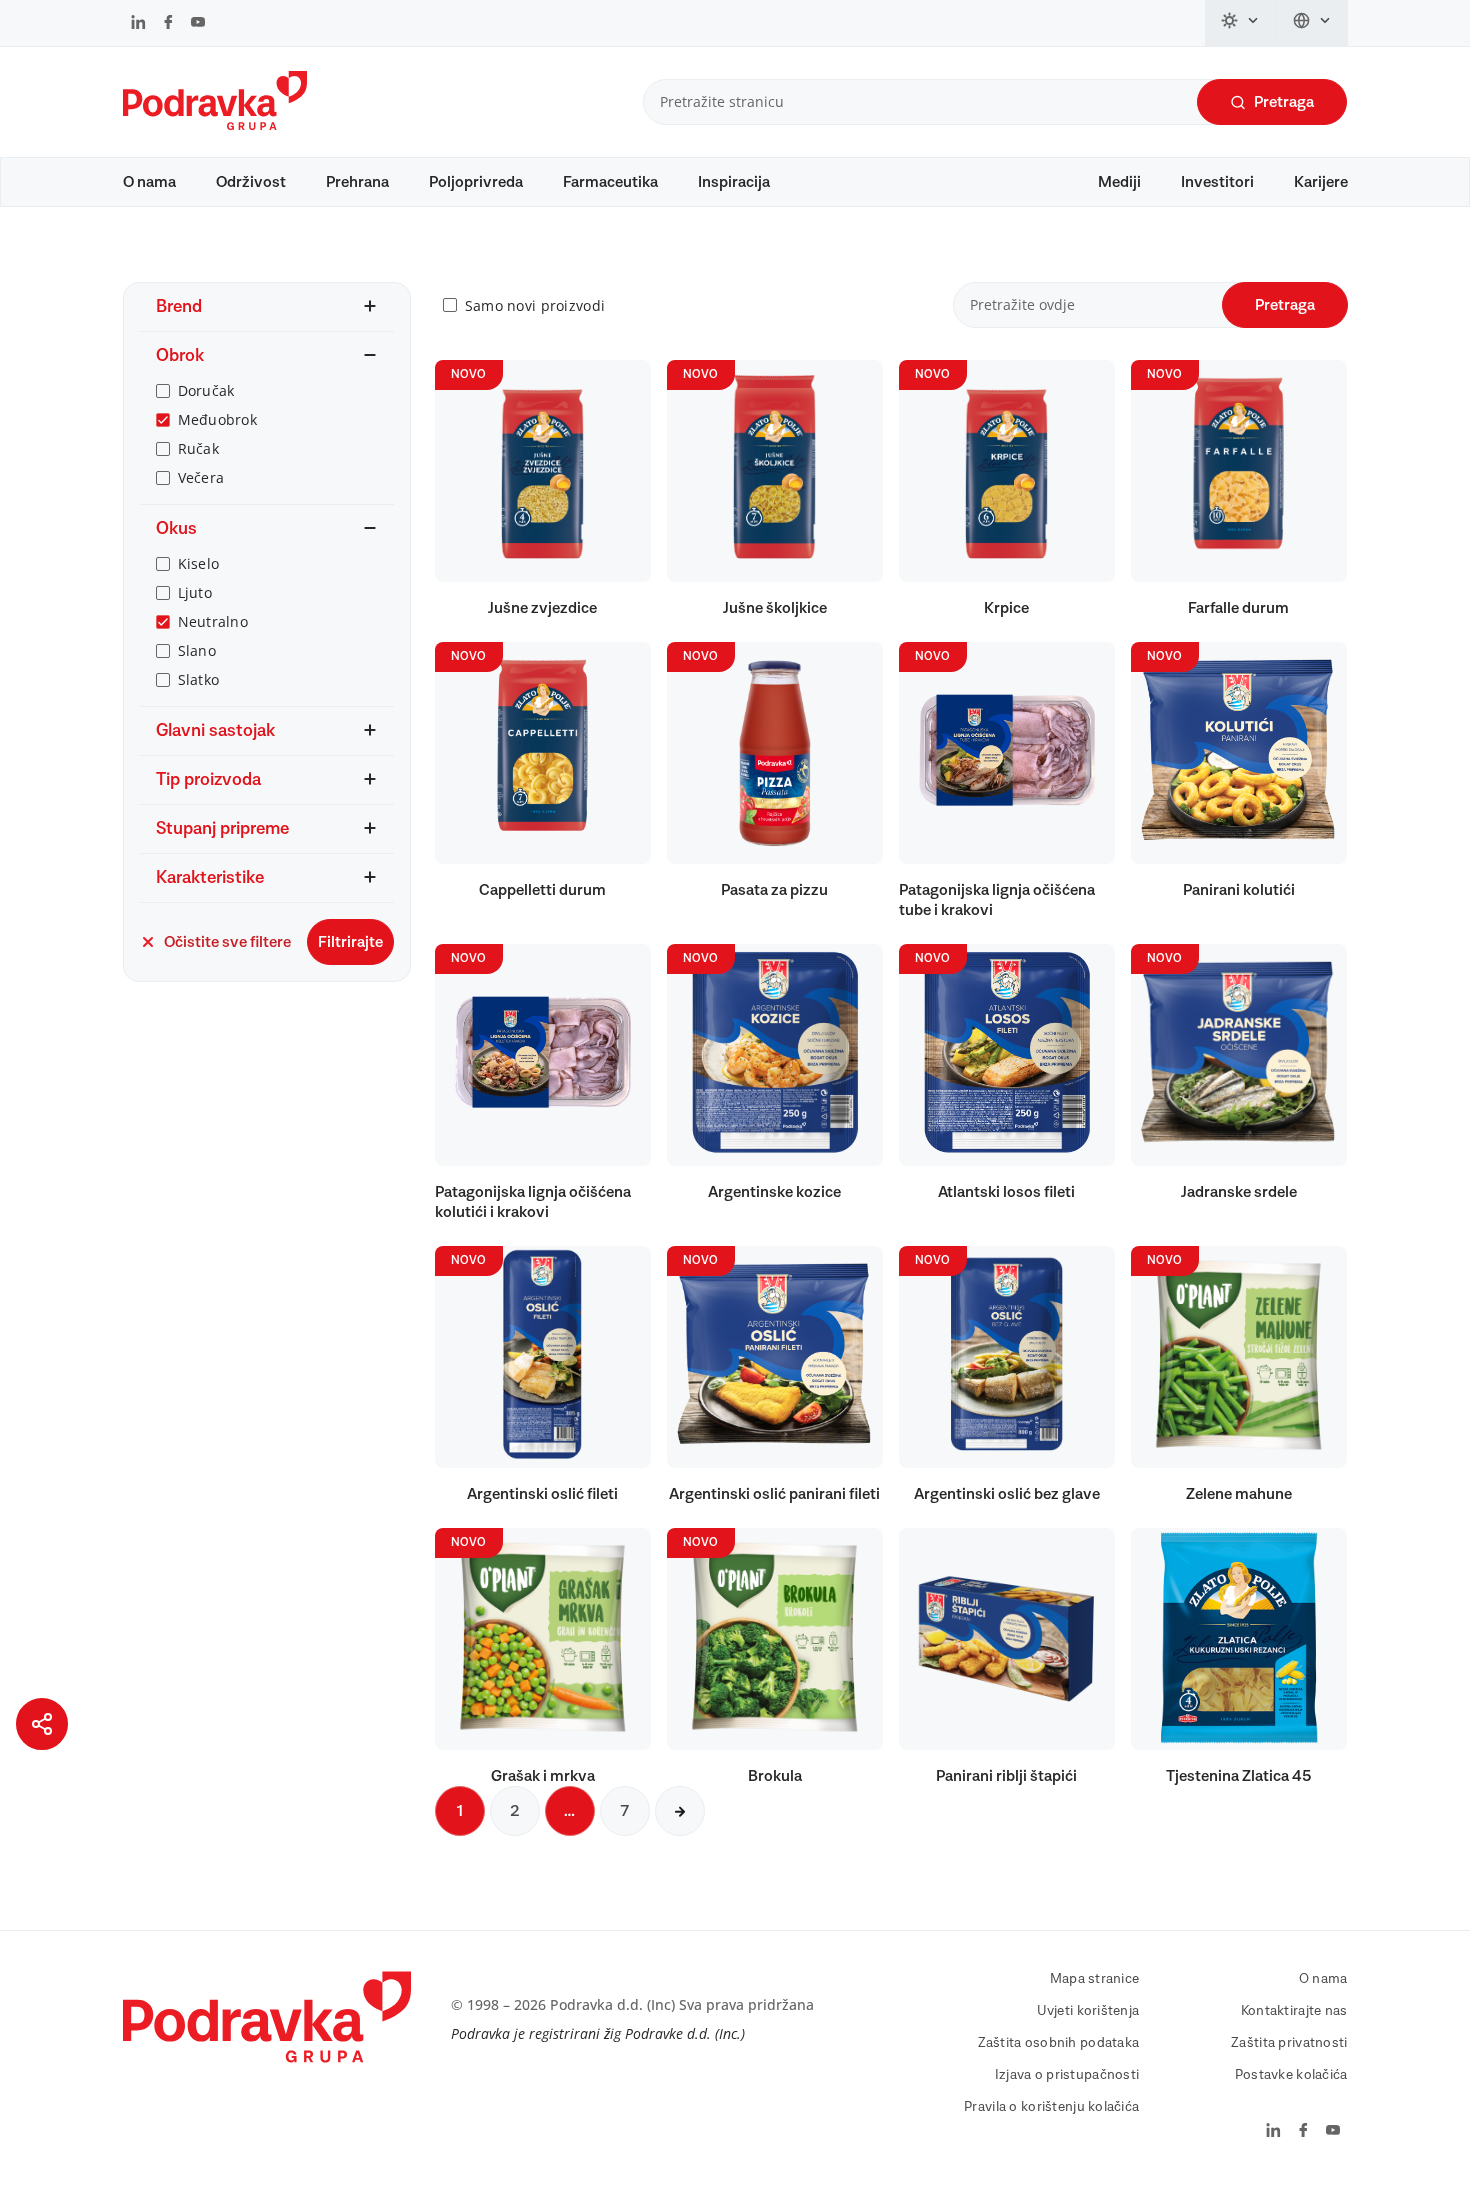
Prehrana (357, 182)
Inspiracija (734, 182)
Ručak (198, 448)
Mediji (1119, 182)
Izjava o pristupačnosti (1067, 2075)
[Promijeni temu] (1241, 23)
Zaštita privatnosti (1289, 2043)
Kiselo (199, 563)
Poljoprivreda (476, 182)
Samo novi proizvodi (535, 305)
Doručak (206, 390)
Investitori (1217, 182)
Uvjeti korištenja (1088, 2011)
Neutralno (213, 621)
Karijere (1321, 182)
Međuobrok (218, 419)
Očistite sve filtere (227, 942)
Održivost (251, 182)
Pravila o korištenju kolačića (1051, 2107)
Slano (197, 650)
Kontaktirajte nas (1294, 2011)
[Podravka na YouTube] (198, 24)
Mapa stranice (1095, 1979)
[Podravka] (215, 125)
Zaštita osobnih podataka (1059, 2043)
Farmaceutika (610, 182)
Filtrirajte (350, 942)
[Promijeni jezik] (1312, 23)
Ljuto (195, 592)
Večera (201, 477)
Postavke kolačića (1291, 2075)
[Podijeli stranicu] (42, 1724)
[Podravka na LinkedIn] (138, 24)
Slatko (199, 679)
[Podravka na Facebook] (168, 24)
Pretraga (1284, 102)
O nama (149, 182)
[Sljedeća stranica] (680, 1811)
